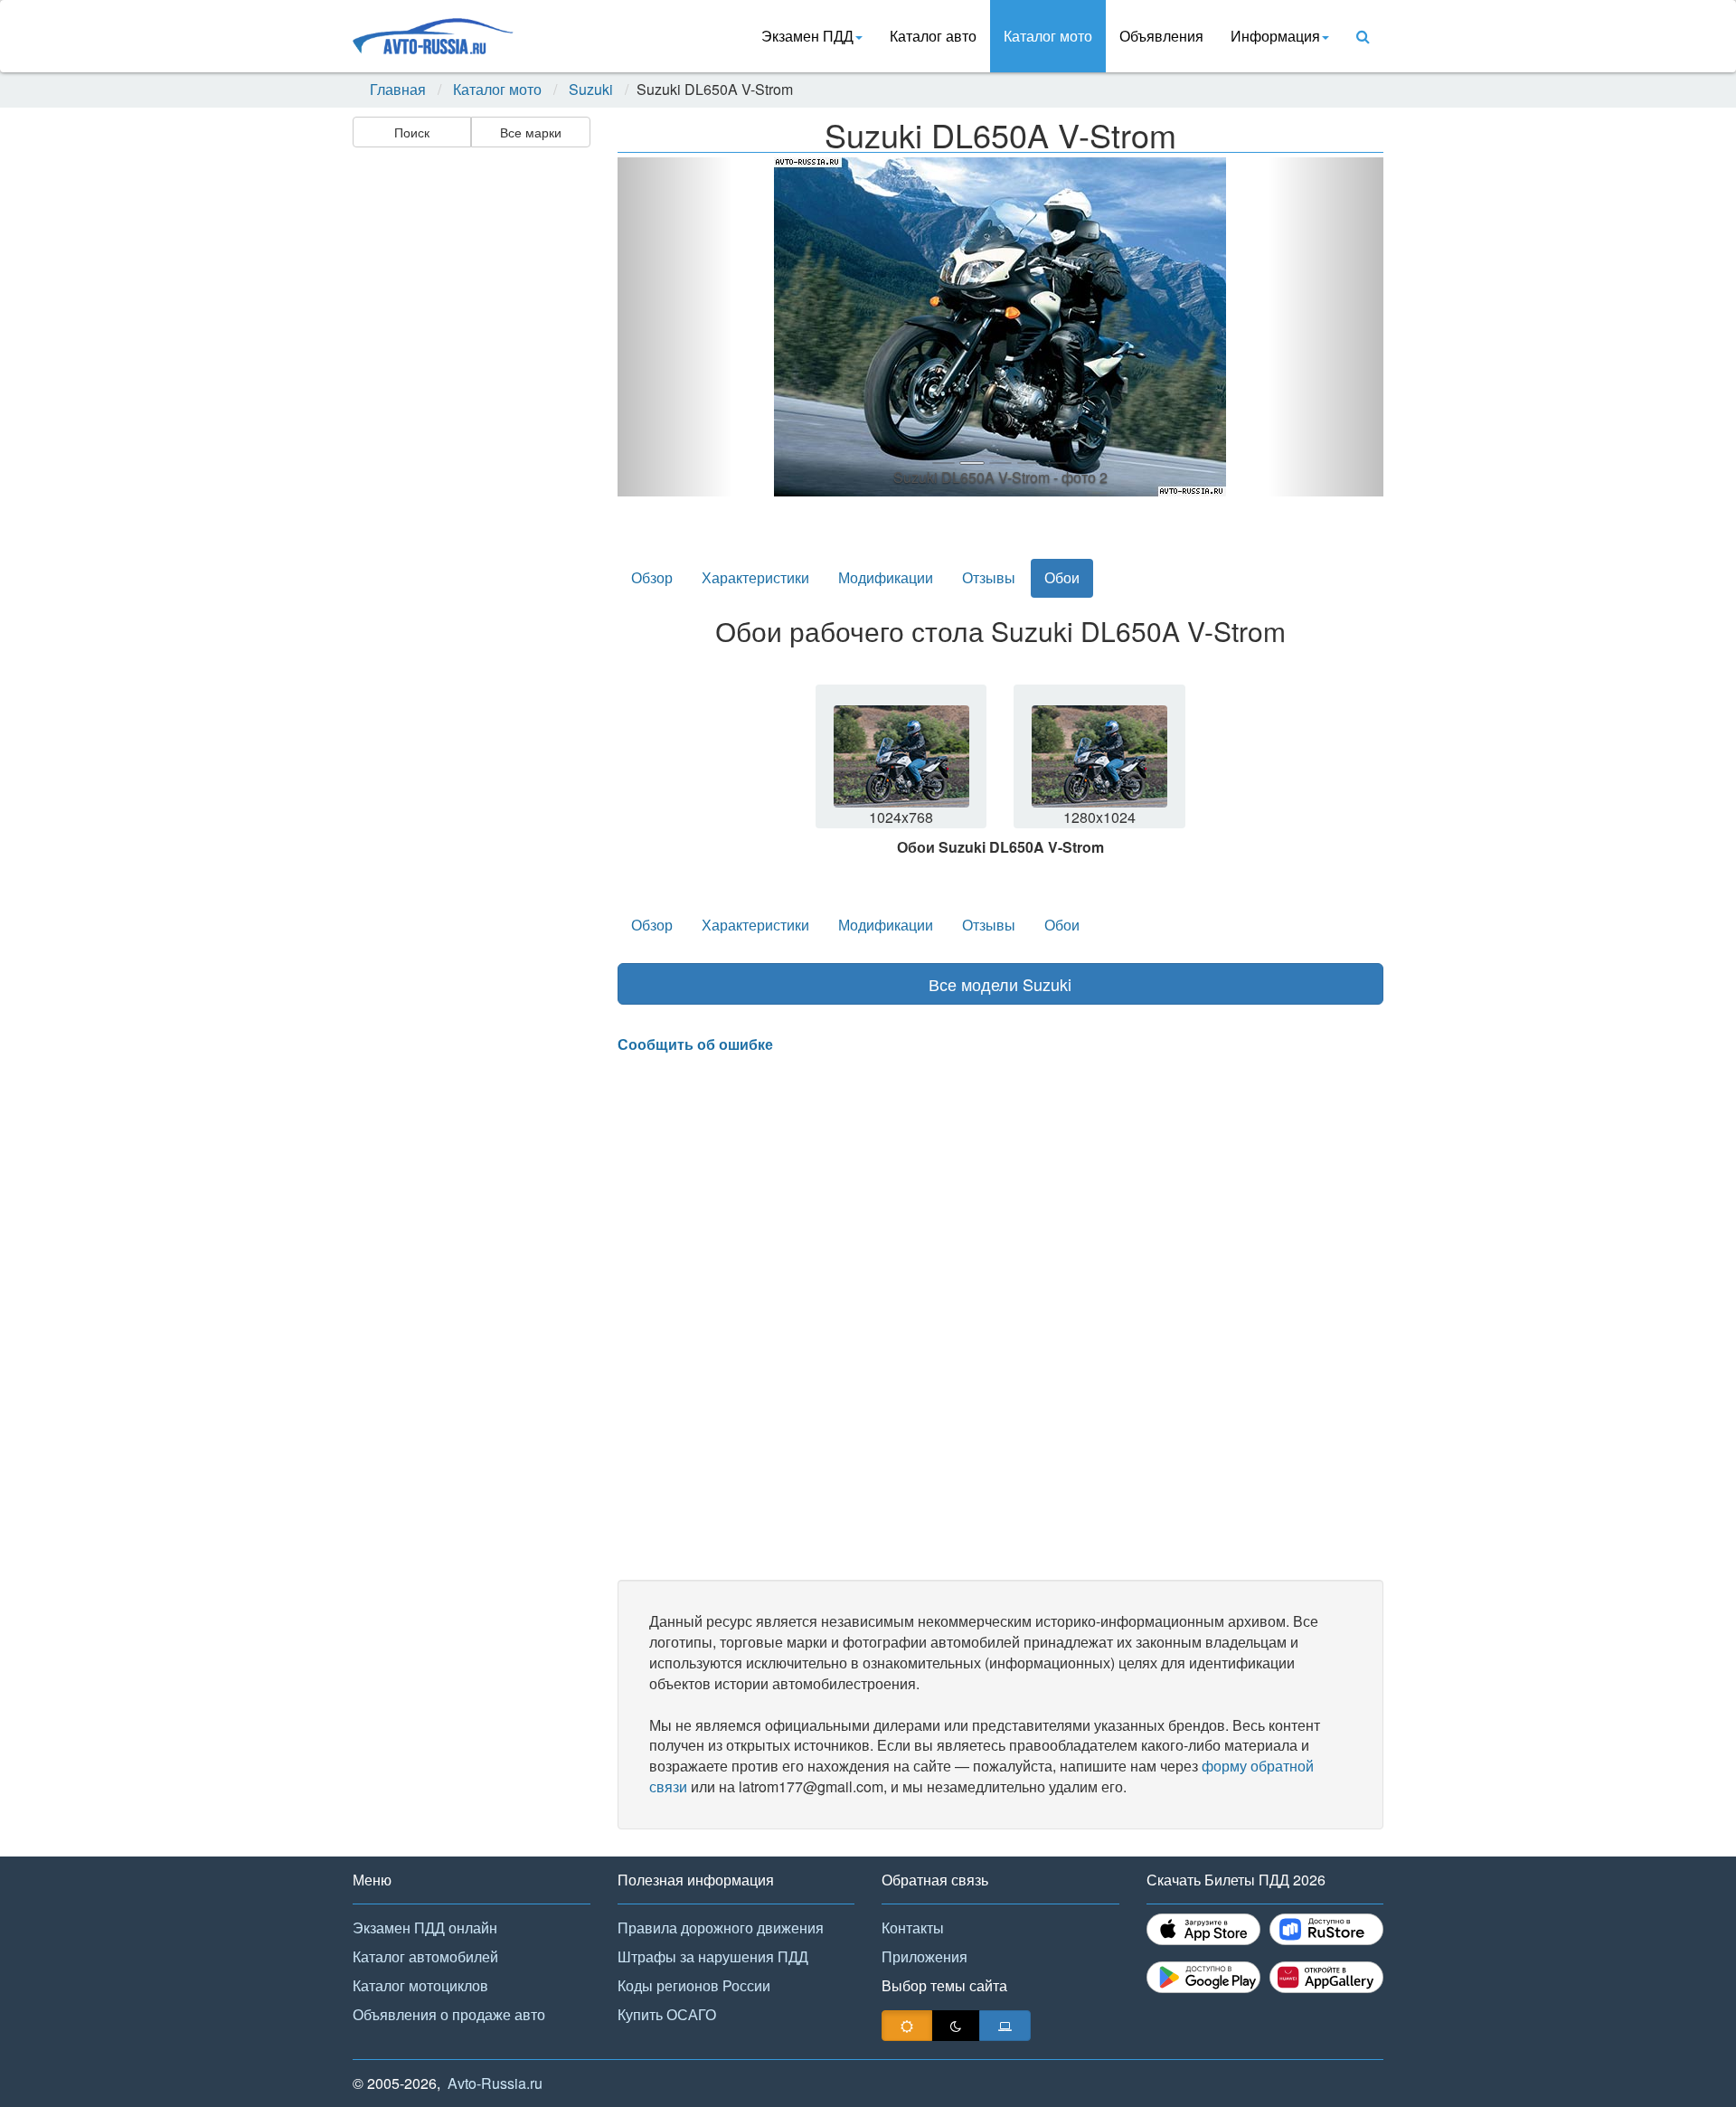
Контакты (913, 1927)
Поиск (412, 132)
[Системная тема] (1005, 2026)
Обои (1062, 577)
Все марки (531, 132)
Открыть (903, 772)
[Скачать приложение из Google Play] (1203, 1977)
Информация (1275, 36)
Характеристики (755, 577)
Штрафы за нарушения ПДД (713, 1956)
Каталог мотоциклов (420, 1985)
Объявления (1161, 36)
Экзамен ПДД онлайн (425, 1927)
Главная (398, 90)
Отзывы (989, 577)
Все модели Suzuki (1000, 984)
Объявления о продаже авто (449, 2014)
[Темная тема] (956, 2026)
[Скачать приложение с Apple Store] (1203, 1929)
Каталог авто (933, 36)
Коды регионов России (694, 1985)
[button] (675, 327)
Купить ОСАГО (667, 2014)
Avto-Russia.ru (495, 2083)
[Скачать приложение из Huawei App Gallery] (1326, 1977)
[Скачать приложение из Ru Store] (1326, 1929)
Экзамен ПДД (807, 36)
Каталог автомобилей (425, 1956)
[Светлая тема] (907, 2026)
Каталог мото (1048, 36)
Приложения (925, 1956)
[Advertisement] (470, 439)
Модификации (886, 577)
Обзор (652, 577)
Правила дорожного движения (721, 1927)
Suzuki (591, 90)
